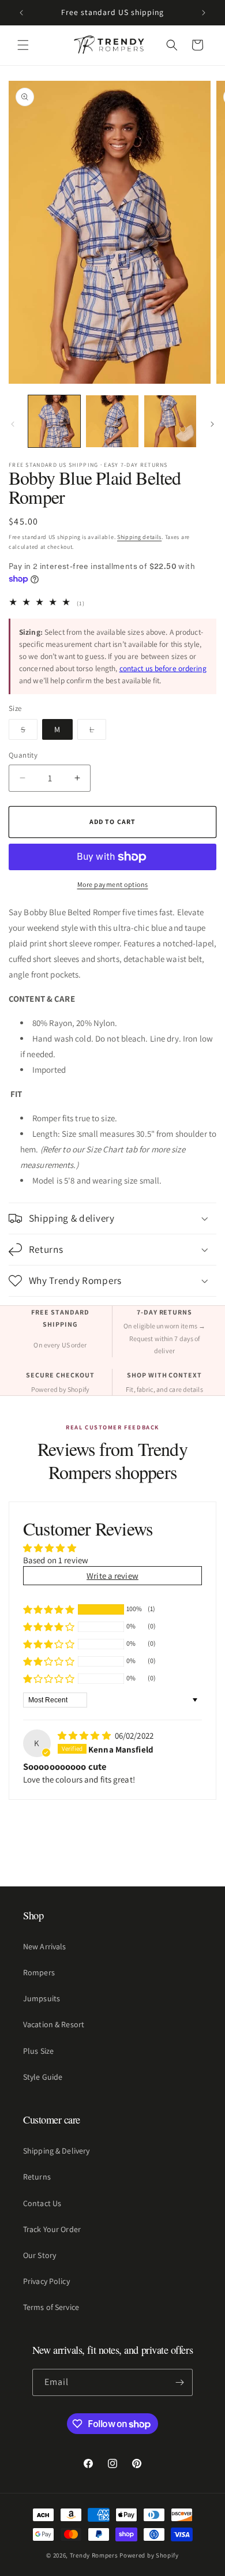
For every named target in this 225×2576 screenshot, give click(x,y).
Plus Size (38, 2051)
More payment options (113, 884)
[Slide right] (212, 424)
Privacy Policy (46, 2281)
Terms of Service (51, 2307)
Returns (37, 2177)
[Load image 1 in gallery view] (54, 421)
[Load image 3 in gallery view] (170, 421)
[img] (85, 1736)
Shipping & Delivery (56, 2151)
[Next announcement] (204, 13)
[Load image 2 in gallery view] (112, 421)
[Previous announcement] (21, 13)
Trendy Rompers (94, 2555)
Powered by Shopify (149, 2555)
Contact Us (42, 2203)
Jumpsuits (42, 1998)
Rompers (39, 1972)
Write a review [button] (112, 1576)
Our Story (40, 2255)
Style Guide (43, 2077)
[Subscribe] (179, 2382)
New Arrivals (44, 1946)
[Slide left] (13, 424)
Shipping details (139, 537)
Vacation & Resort (54, 2024)
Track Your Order (52, 2229)
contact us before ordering (163, 668)
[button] (23, 45)
